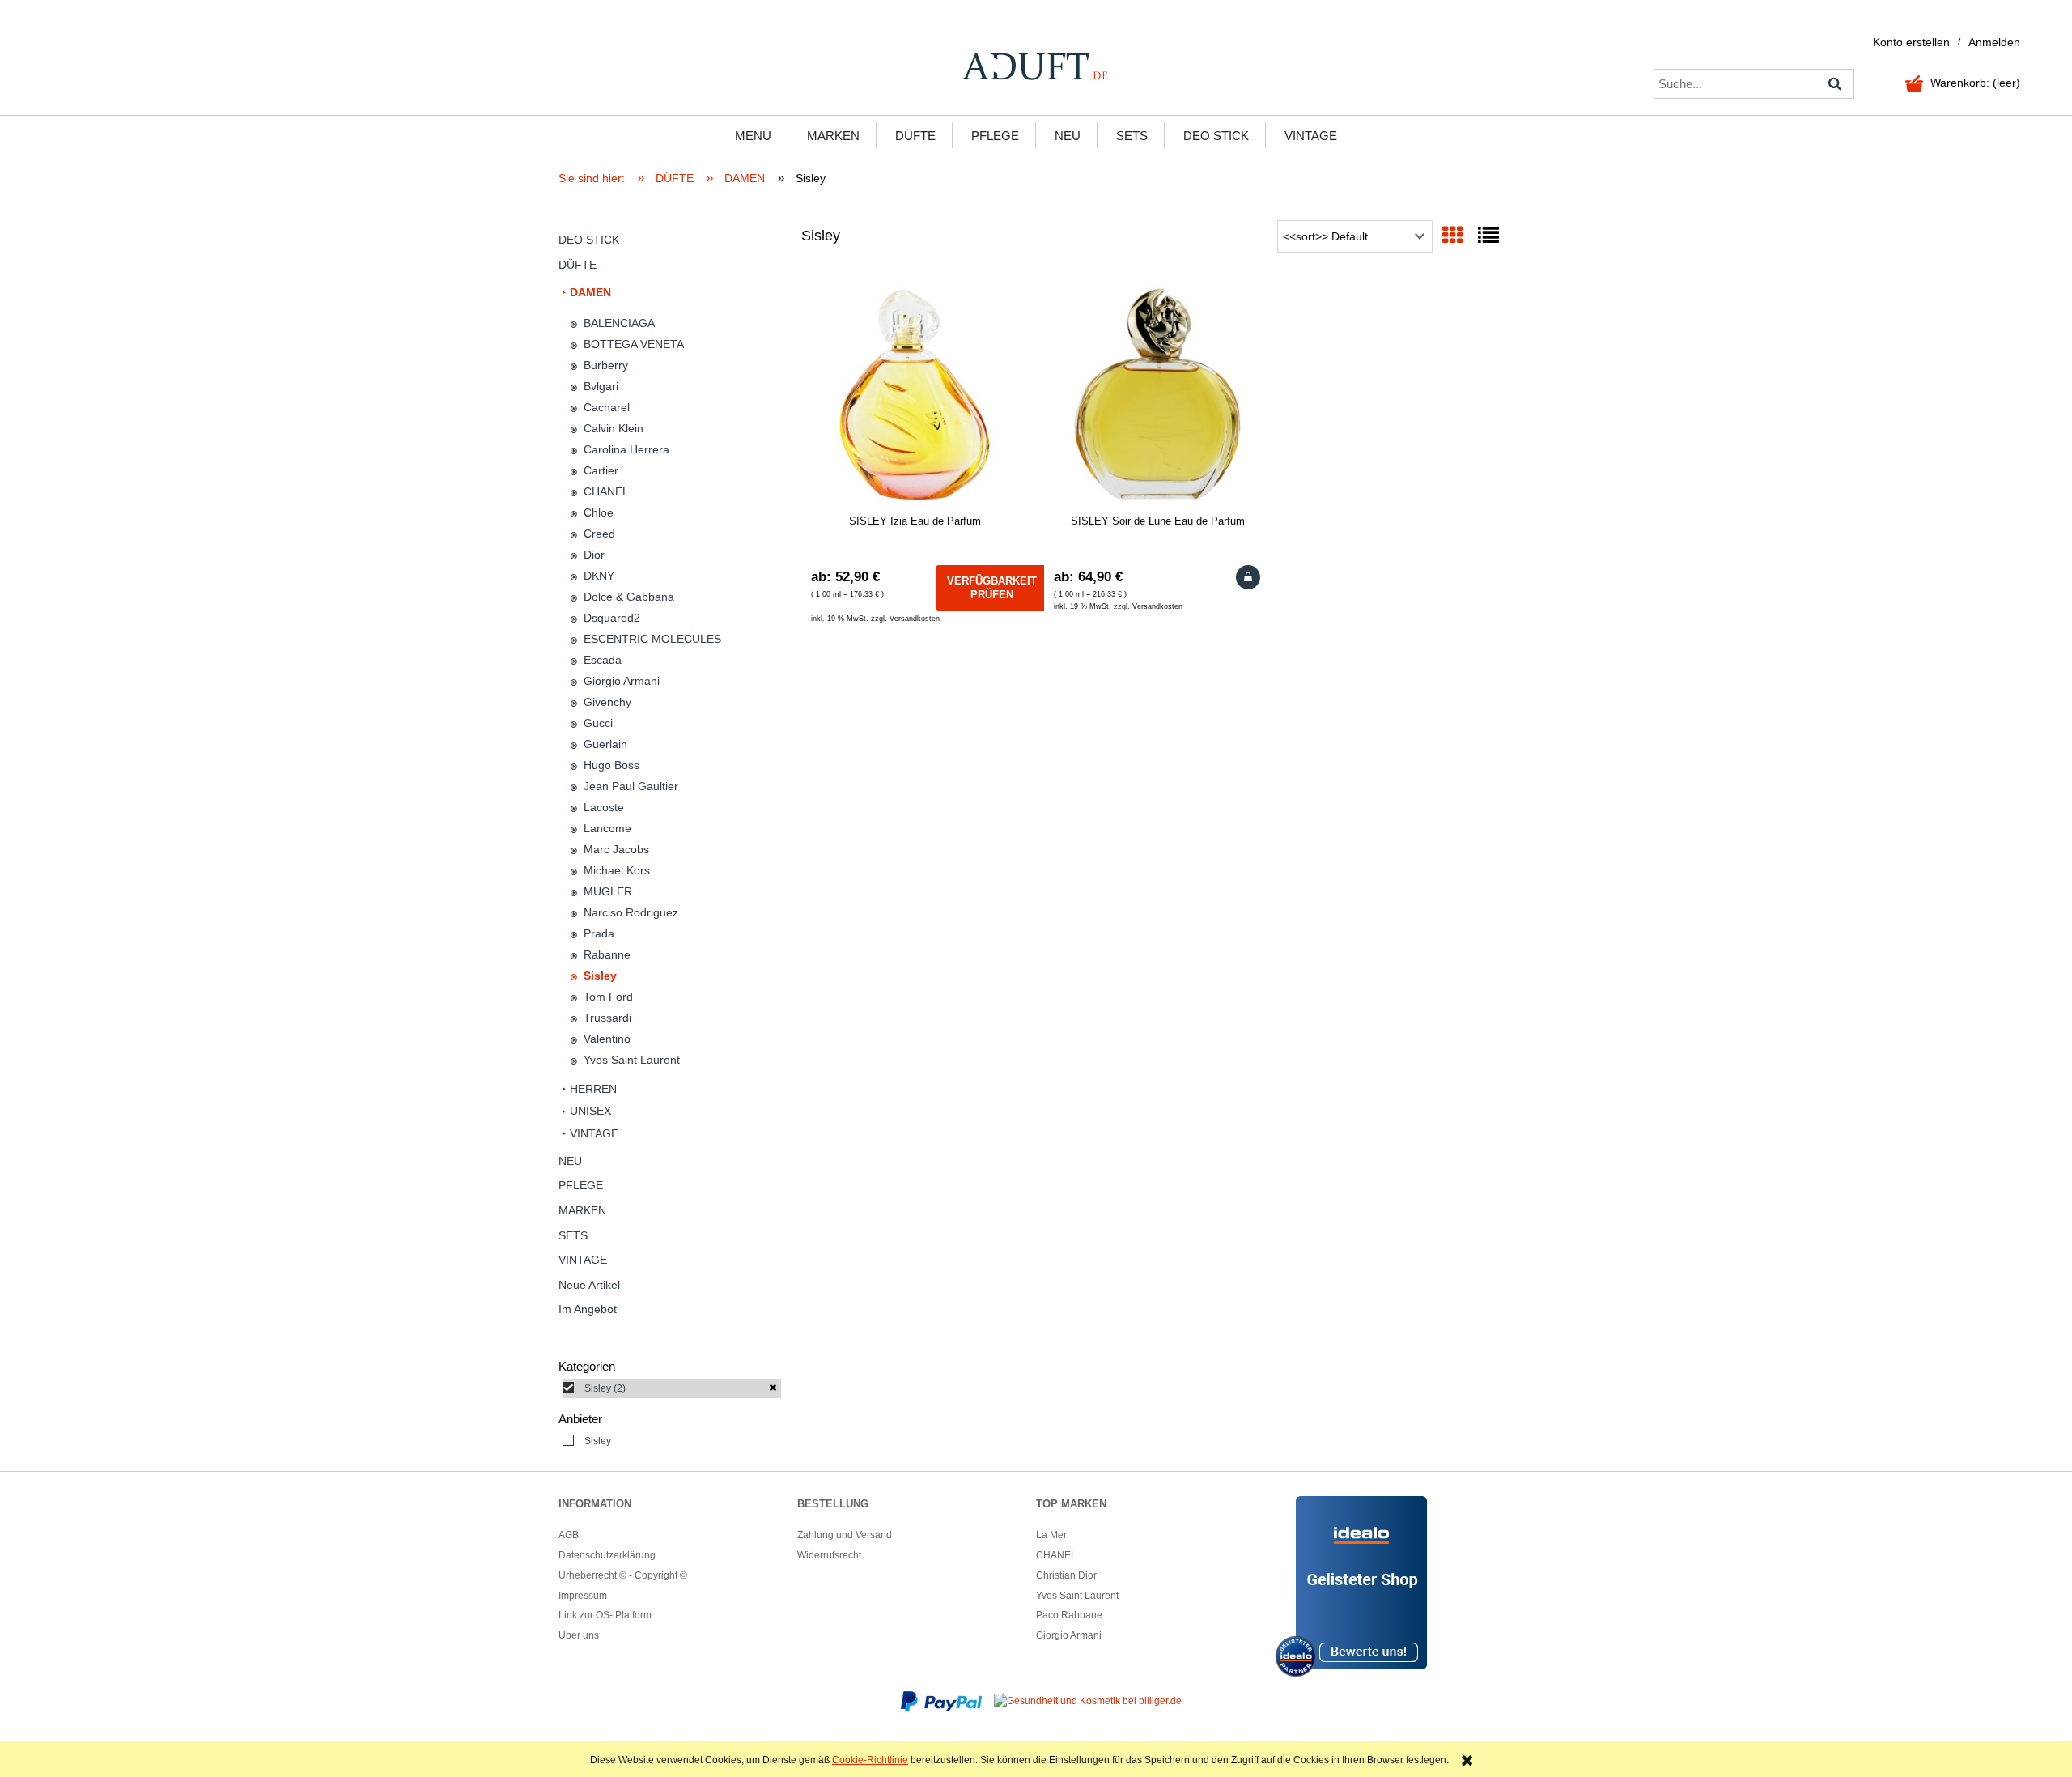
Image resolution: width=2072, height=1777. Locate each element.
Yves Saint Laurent (632, 1060)
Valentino (607, 1039)
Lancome (607, 828)
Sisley (600, 976)
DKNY (599, 576)
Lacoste (604, 807)
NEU (570, 1161)
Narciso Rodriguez (631, 912)
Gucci (598, 723)
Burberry (606, 365)
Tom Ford (608, 997)
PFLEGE (581, 1185)
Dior (594, 555)
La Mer (1051, 1535)
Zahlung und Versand (845, 1535)
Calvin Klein (614, 428)
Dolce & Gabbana (629, 597)
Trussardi (607, 1018)
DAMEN (590, 292)
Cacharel (607, 407)
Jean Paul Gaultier (631, 786)
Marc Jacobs (616, 849)
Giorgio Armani (622, 681)
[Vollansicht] (1488, 236)
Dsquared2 (612, 618)
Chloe (599, 512)
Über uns (579, 1635)
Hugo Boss (611, 765)
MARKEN (582, 1210)
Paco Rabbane (1069, 1615)
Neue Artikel (589, 1285)
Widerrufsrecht (829, 1555)
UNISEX (590, 1111)
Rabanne (607, 954)
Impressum (583, 1596)
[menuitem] (753, 135)
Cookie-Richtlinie (870, 1760)
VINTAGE (594, 1133)
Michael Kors (617, 870)
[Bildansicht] (1453, 236)
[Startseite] (1036, 66)
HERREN (593, 1089)
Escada (603, 660)
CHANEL (606, 491)
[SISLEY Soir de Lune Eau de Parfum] (1157, 394)
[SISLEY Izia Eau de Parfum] (915, 394)
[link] (672, 1388)
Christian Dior (1066, 1575)
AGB (569, 1535)
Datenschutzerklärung (607, 1555)
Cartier (601, 470)
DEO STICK (589, 240)
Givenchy (607, 702)
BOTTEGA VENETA (634, 344)
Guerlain (605, 744)
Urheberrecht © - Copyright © (623, 1575)
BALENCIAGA (619, 323)
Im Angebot (588, 1309)
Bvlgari (601, 386)
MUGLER (608, 891)
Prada (599, 933)
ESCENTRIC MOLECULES (652, 639)
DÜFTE (577, 265)
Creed (599, 534)
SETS (573, 1235)
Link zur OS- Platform (605, 1615)
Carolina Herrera (626, 449)
